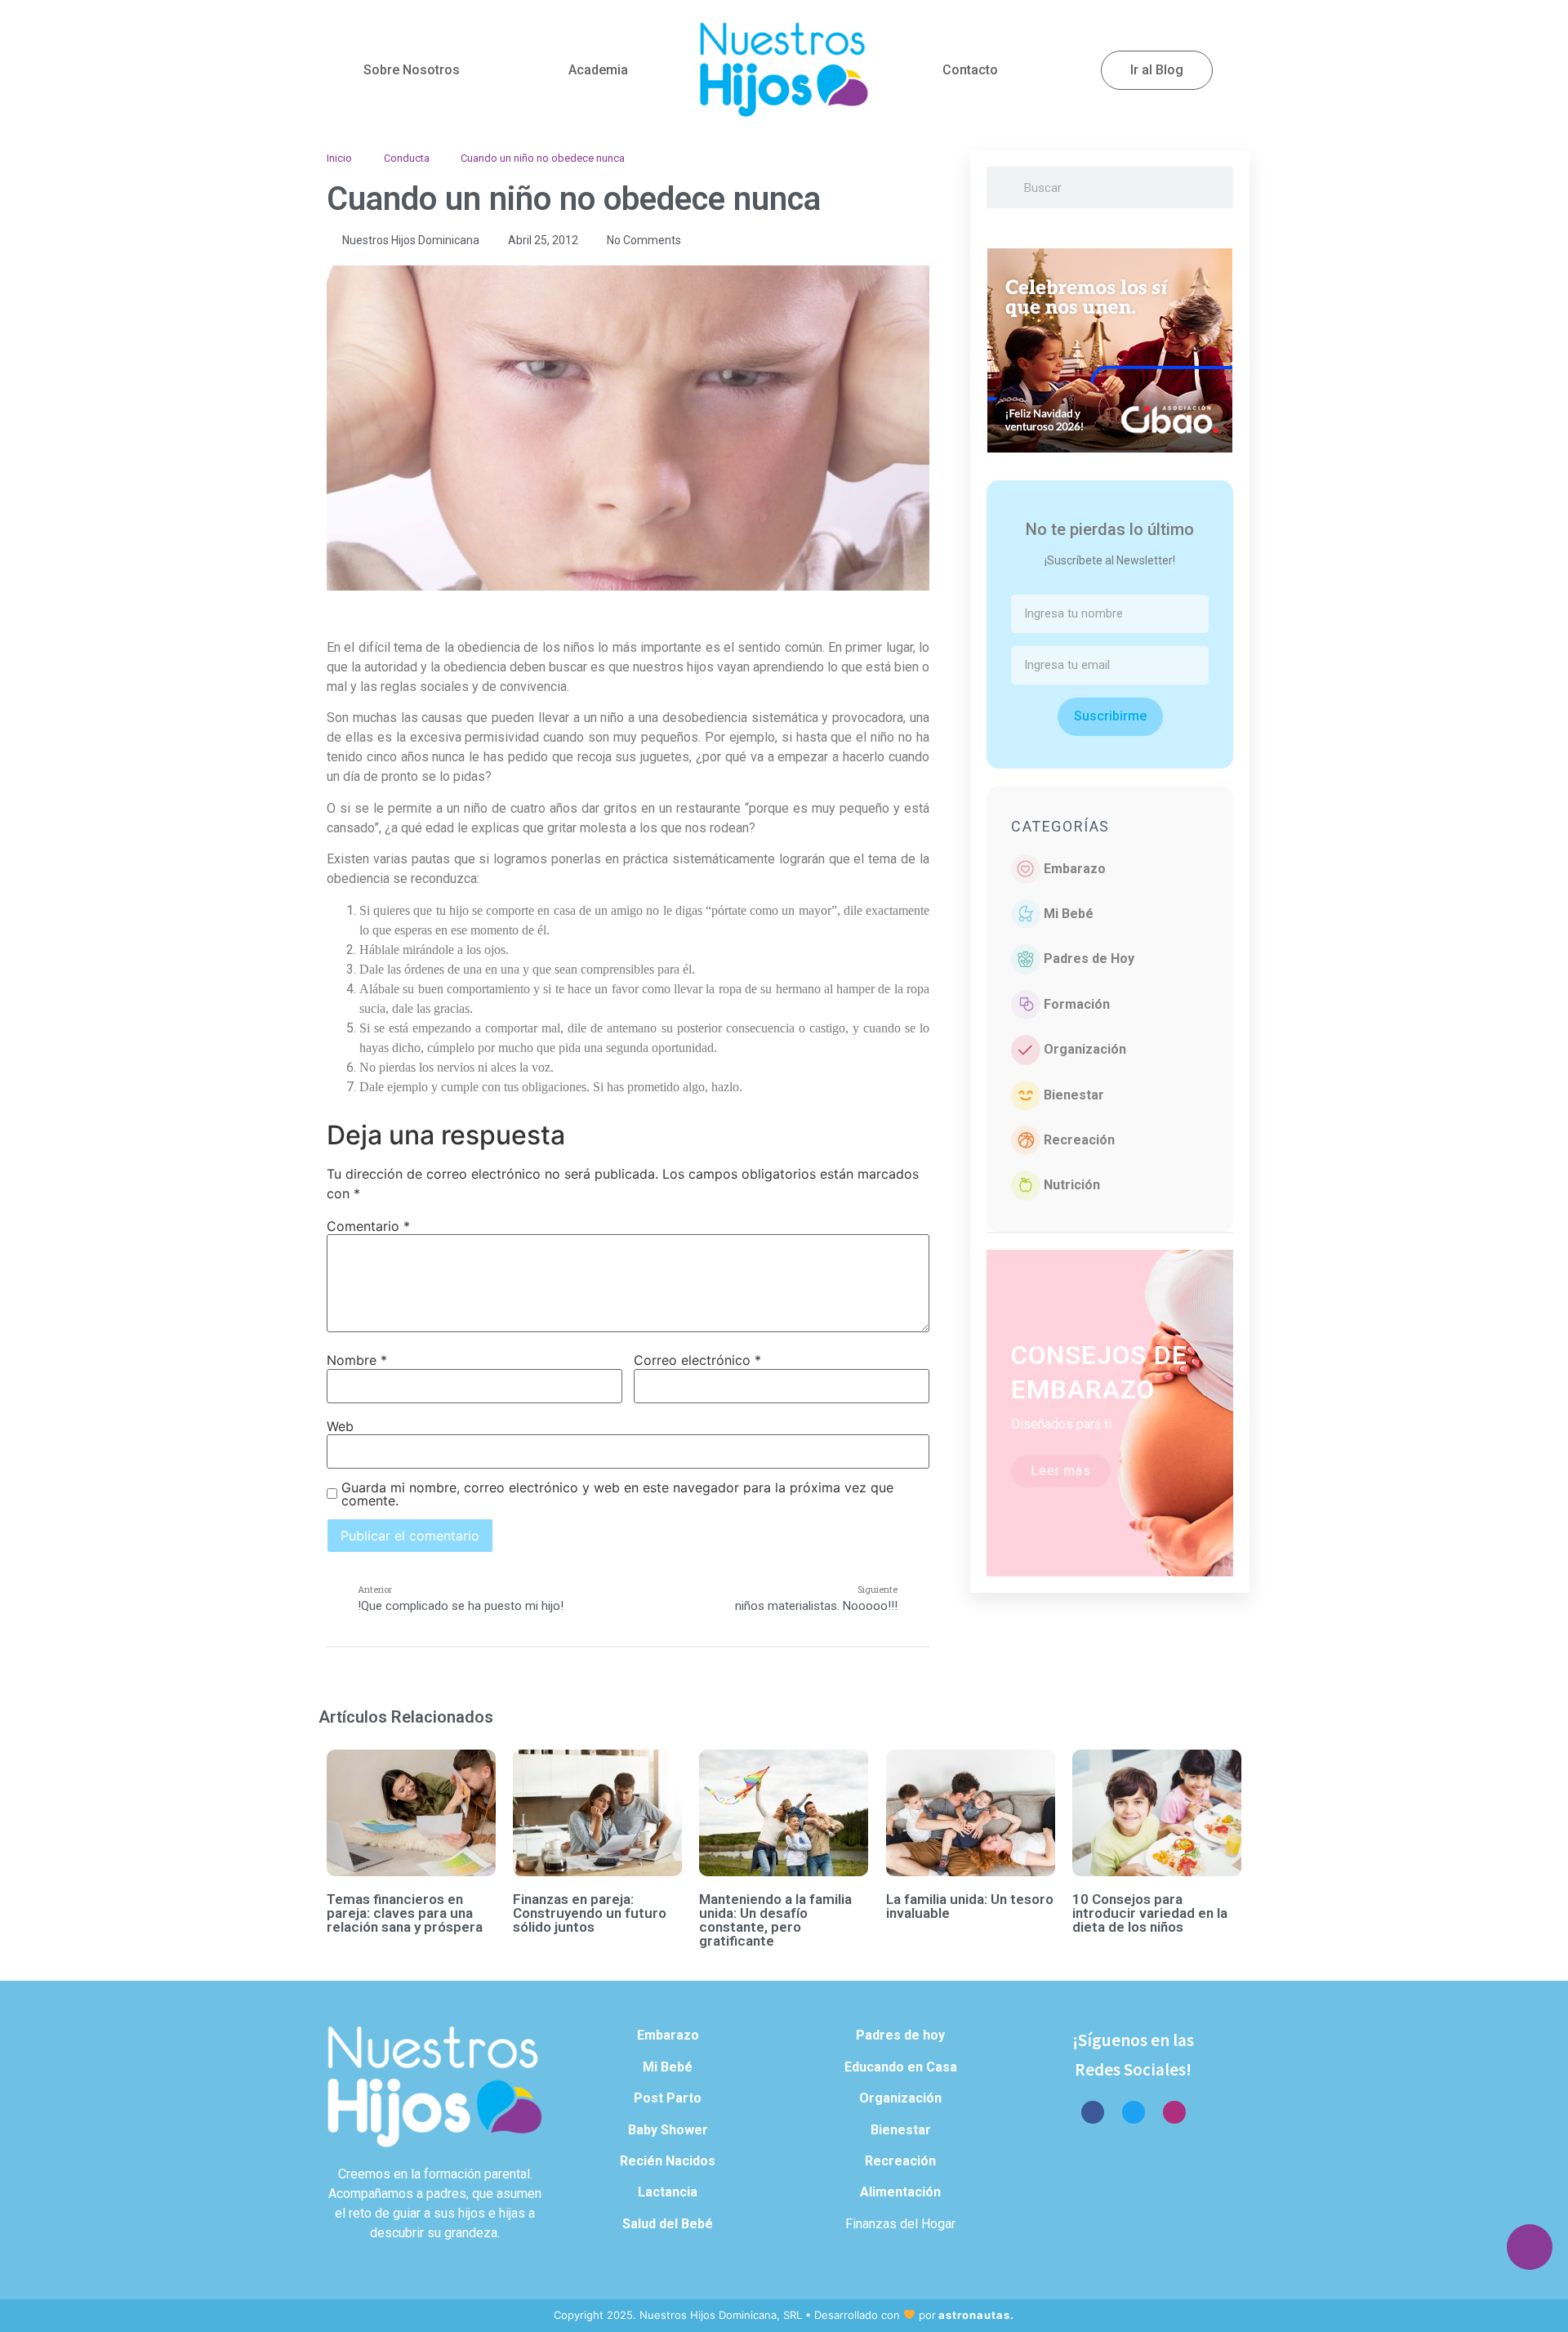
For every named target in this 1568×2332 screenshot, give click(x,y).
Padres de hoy (900, 2035)
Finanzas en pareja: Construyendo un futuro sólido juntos (590, 1913)
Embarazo (1075, 869)
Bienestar (1074, 1095)
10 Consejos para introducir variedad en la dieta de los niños (1150, 1913)
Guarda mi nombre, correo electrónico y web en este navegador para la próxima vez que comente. (617, 1494)
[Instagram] (1174, 2112)
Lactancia (668, 2192)
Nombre (357, 1360)
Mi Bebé (1069, 914)
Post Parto (668, 2098)
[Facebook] (1093, 2112)
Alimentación (900, 2192)
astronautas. (976, 2315)
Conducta (407, 158)
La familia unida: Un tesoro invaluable (970, 1906)
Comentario (368, 1226)
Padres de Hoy (1089, 959)
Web (340, 1426)
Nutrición (1072, 1185)
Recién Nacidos (668, 2161)
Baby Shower (668, 2130)
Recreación (1079, 1140)
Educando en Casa (901, 2067)
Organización (1085, 1049)
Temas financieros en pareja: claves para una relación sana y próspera (405, 1913)
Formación (1077, 1004)
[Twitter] (1134, 2112)
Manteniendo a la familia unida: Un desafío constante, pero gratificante (775, 1920)
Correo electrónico (697, 1360)
